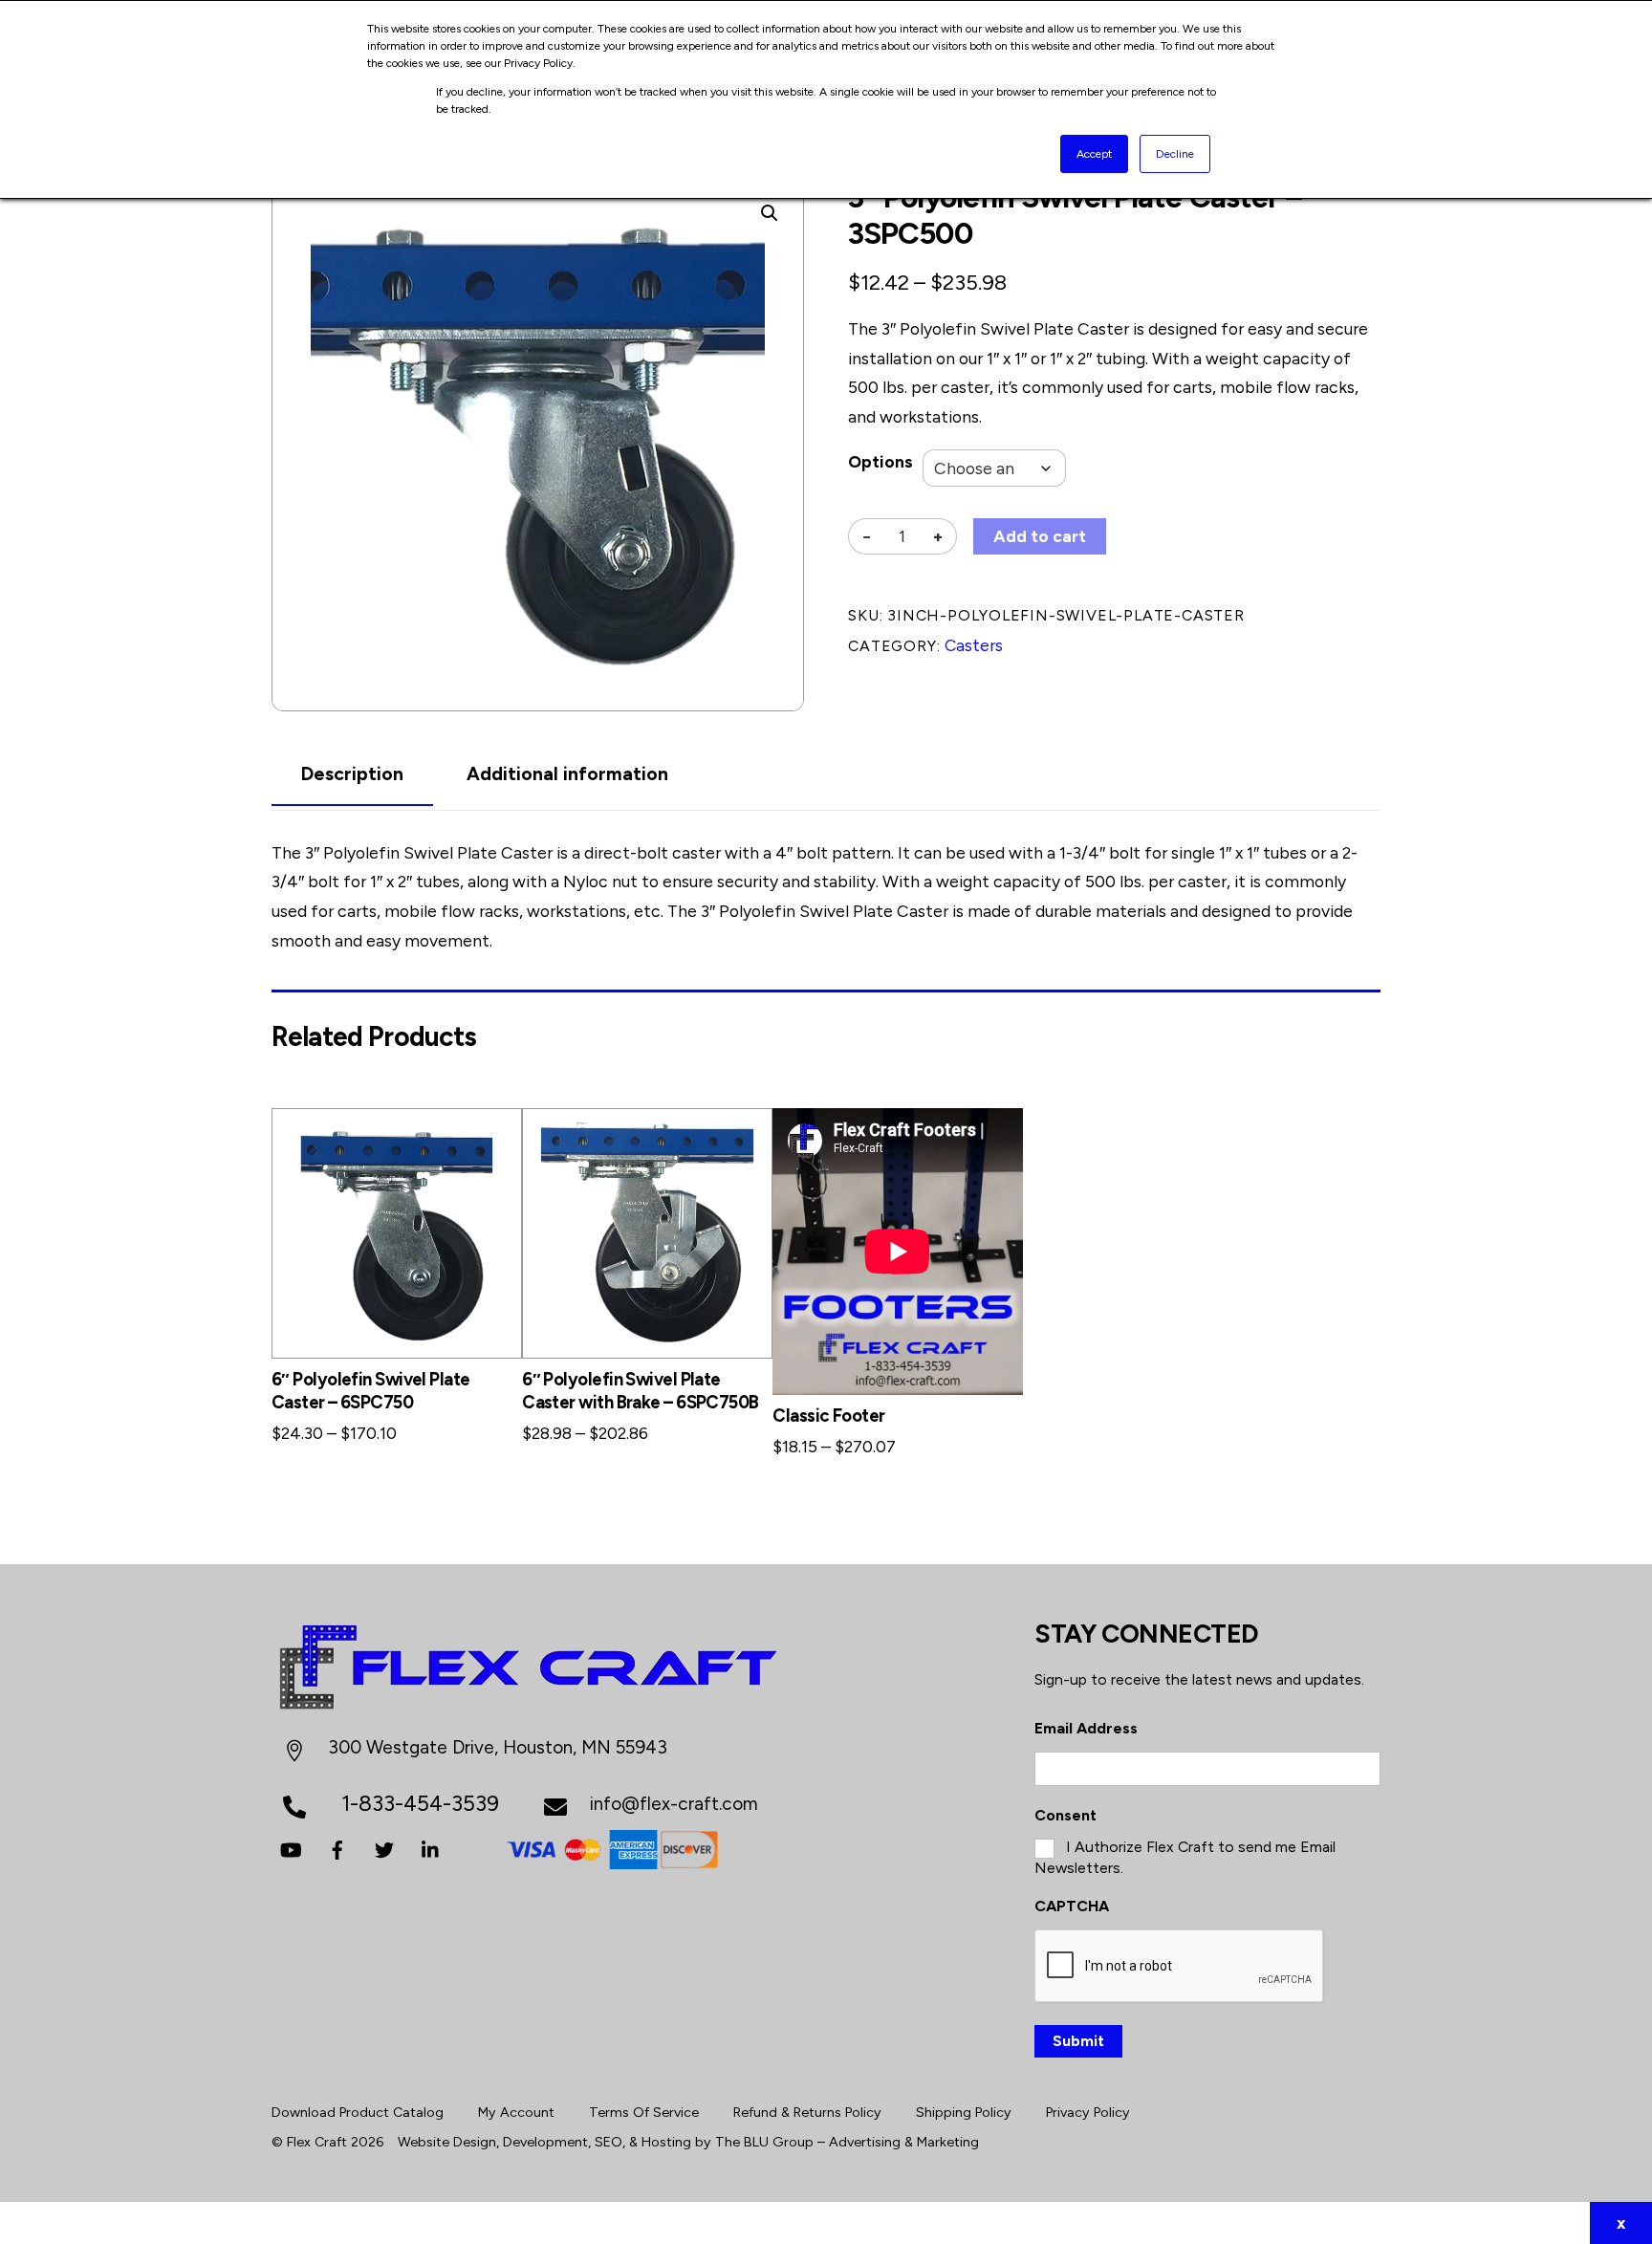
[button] (770, 213)
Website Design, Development (493, 2142)
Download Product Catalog (358, 2112)
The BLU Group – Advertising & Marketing (847, 2142)
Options (880, 461)
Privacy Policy (1088, 2112)
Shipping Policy (964, 2112)
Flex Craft (317, 2142)
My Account (516, 2112)
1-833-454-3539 (420, 1803)
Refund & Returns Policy (807, 2112)
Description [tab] (352, 774)
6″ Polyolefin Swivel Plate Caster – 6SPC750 (371, 1391)
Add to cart (1040, 536)
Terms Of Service (644, 2112)
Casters (974, 645)
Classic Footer (828, 1416)
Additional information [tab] (567, 774)
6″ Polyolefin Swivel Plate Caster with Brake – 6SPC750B (640, 1391)
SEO (609, 2142)
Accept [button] (1094, 154)
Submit (1078, 2041)
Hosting (666, 2142)
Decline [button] (1175, 154)
